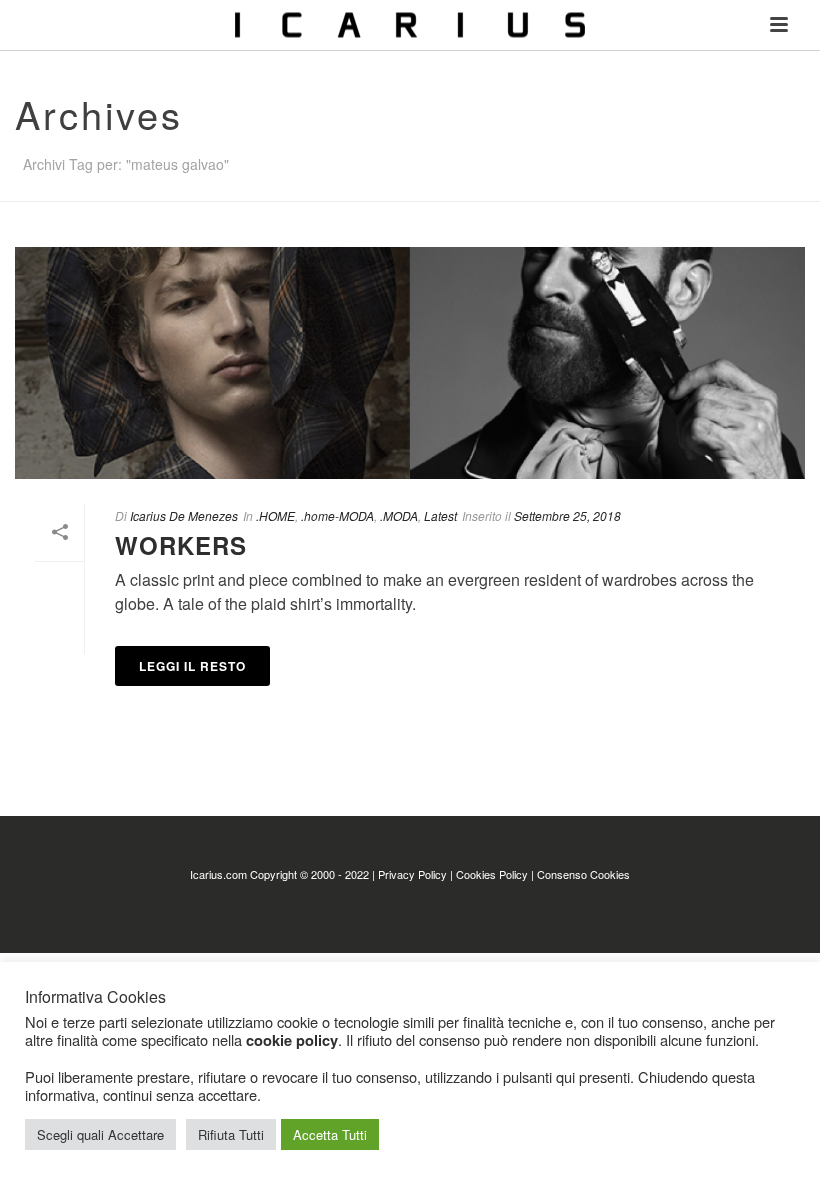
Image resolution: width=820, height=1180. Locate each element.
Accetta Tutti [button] (330, 1134)
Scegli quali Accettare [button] (100, 1134)
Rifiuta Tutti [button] (231, 1134)
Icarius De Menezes (184, 515)
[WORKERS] (410, 363)
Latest (440, 515)
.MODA (399, 515)
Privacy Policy (412, 874)
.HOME (275, 515)
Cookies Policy (492, 874)
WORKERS (181, 545)
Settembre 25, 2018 (567, 515)
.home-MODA (337, 515)
